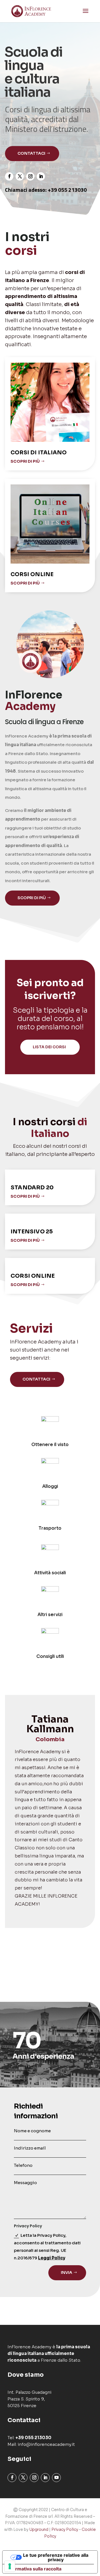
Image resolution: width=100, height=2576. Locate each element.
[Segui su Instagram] (30, 176)
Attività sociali (50, 1573)
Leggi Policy (52, 2258)
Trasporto (50, 1528)
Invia (67, 2272)
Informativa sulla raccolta (34, 2569)
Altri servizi (50, 1615)
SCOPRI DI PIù (25, 1196)
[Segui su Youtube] (56, 2478)
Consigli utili (50, 1656)
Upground (39, 2529)
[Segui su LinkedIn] (41, 176)
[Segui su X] (20, 176)
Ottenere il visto (50, 1445)
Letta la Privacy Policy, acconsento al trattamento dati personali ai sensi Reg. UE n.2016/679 (47, 2247)
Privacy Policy (65, 2529)
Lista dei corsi (49, 1047)
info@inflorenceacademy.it (46, 2444)
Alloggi (50, 1486)
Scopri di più (32, 898)
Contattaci (31, 153)
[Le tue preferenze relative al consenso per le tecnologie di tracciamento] (10, 2566)
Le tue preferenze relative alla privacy (56, 2557)
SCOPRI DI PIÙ (25, 461)
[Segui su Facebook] (9, 176)
